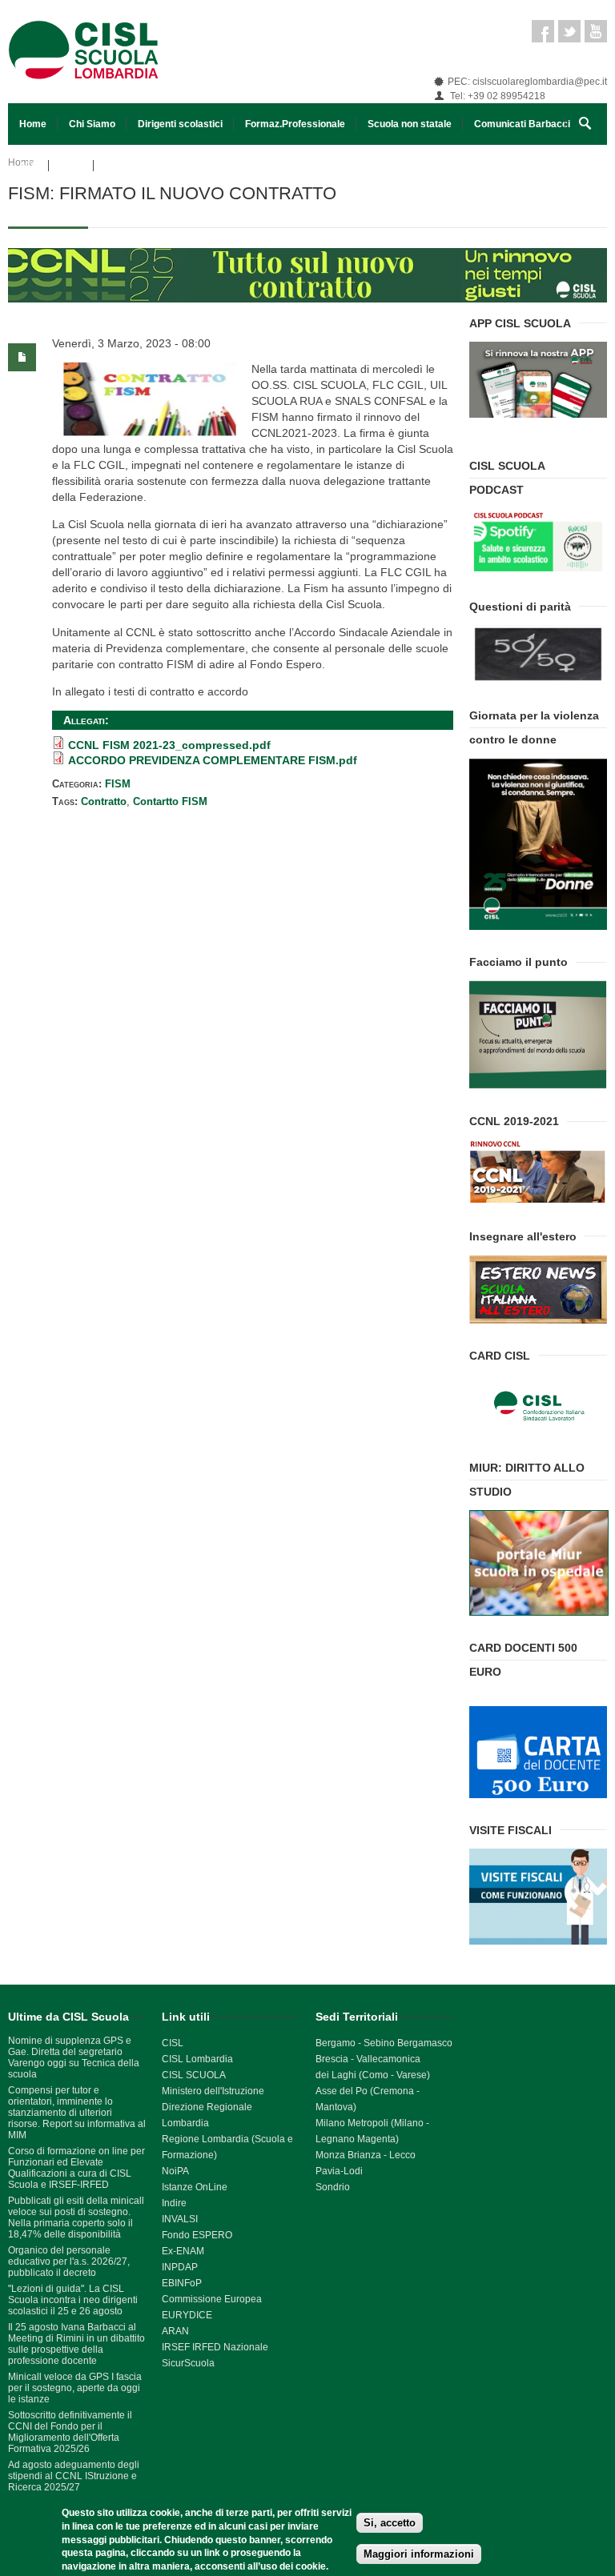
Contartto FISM (170, 801)
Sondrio (333, 2187)
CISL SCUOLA (194, 2075)
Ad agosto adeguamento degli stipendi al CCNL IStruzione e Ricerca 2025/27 (74, 2476)
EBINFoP (182, 2283)
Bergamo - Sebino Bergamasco (384, 2043)
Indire (174, 2203)
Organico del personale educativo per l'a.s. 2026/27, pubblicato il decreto (69, 2262)
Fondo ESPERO (197, 2235)
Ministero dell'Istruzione (213, 2091)
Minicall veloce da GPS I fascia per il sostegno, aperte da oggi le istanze (75, 2388)
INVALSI (180, 2219)
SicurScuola (188, 2363)
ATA (28, 166)
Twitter (569, 31)
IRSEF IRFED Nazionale (215, 2347)
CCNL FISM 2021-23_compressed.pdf (169, 745)
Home (33, 124)
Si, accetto (390, 2523)
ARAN (175, 2331)
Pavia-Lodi (339, 2171)
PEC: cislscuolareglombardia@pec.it (527, 82)
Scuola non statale (410, 124)
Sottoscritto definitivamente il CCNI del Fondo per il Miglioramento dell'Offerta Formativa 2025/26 (70, 2432)
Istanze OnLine (195, 2187)
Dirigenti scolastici (180, 124)
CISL (173, 2043)
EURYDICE (187, 2315)
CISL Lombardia (197, 2059)
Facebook (543, 31)
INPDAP (180, 2267)
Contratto (104, 801)
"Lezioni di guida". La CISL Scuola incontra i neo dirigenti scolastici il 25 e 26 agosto (73, 2300)
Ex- (169, 2251)
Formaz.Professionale (295, 124)
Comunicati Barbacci (522, 124)
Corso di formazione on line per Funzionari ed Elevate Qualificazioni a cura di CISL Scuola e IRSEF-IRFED (76, 2168)
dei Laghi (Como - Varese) (373, 2075)
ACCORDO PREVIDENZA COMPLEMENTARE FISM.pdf (213, 760)
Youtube (596, 31)
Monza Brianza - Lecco (366, 2155)
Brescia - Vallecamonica (368, 2059)
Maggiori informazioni (419, 2554)
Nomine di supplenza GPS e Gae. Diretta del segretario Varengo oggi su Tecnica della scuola (74, 2057)
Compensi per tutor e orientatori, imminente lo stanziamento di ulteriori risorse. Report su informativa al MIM (77, 2113)
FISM (71, 166)
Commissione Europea (212, 2299)
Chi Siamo (92, 124)
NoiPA (175, 2171)
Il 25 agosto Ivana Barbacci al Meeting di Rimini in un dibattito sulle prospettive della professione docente (76, 2344)
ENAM (190, 2251)
